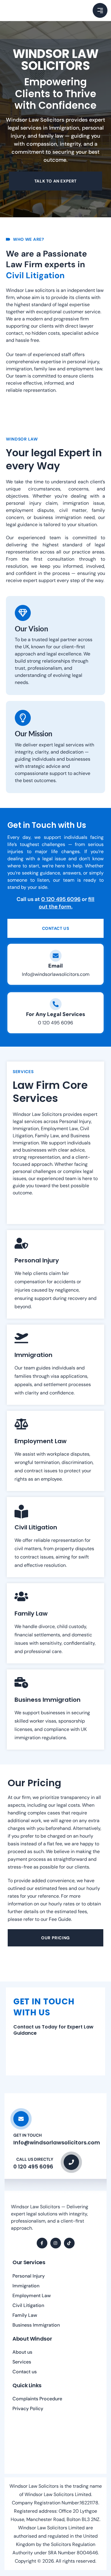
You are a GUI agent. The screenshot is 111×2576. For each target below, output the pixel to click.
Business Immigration (36, 2325)
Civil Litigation (28, 2305)
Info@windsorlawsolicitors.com (56, 974)
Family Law (25, 2315)
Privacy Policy (28, 2408)
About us (22, 2352)
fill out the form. (67, 903)
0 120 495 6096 (61, 899)
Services (22, 2362)
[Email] (56, 956)
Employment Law (32, 2296)
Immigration (26, 2286)
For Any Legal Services (56, 1014)
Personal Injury (29, 2276)
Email (55, 966)
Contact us (25, 2372)
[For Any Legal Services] (56, 1004)
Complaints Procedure (37, 2399)
